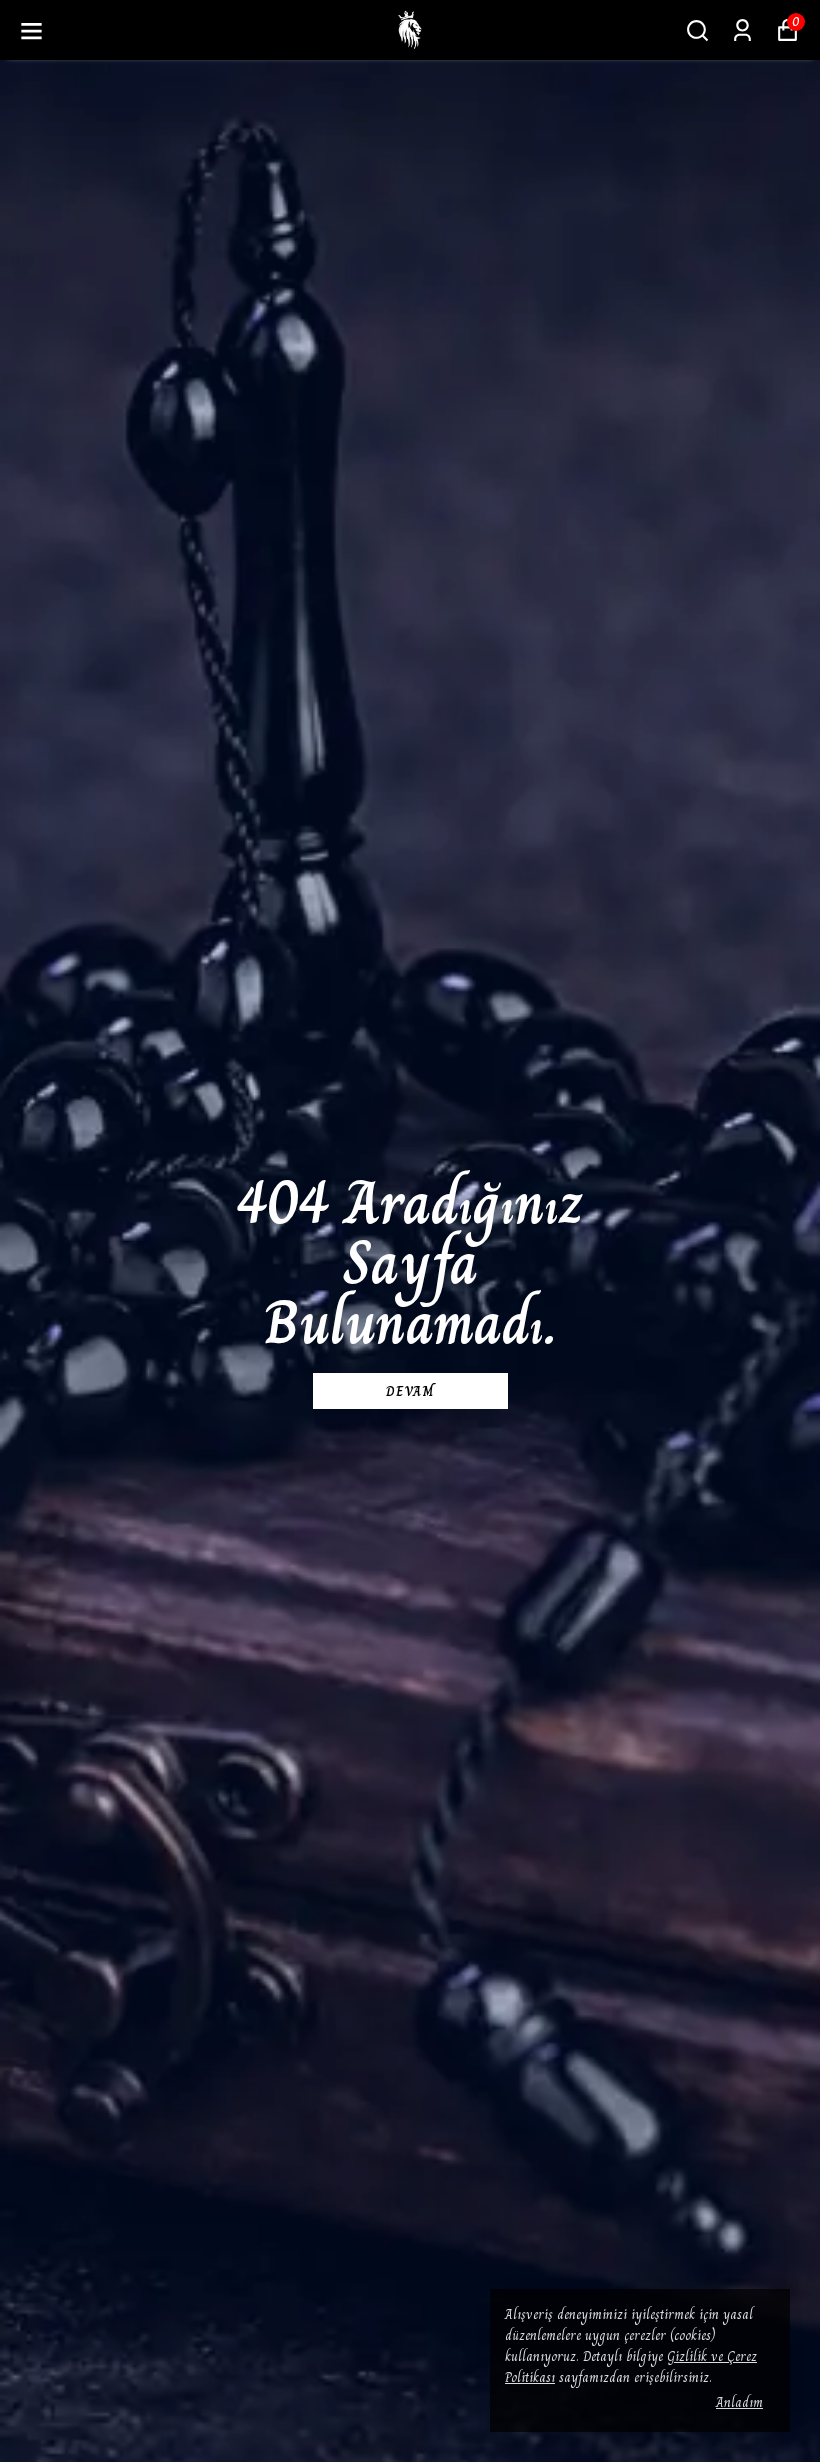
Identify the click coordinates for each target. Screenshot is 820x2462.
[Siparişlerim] (742, 30)
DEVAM (410, 1391)
